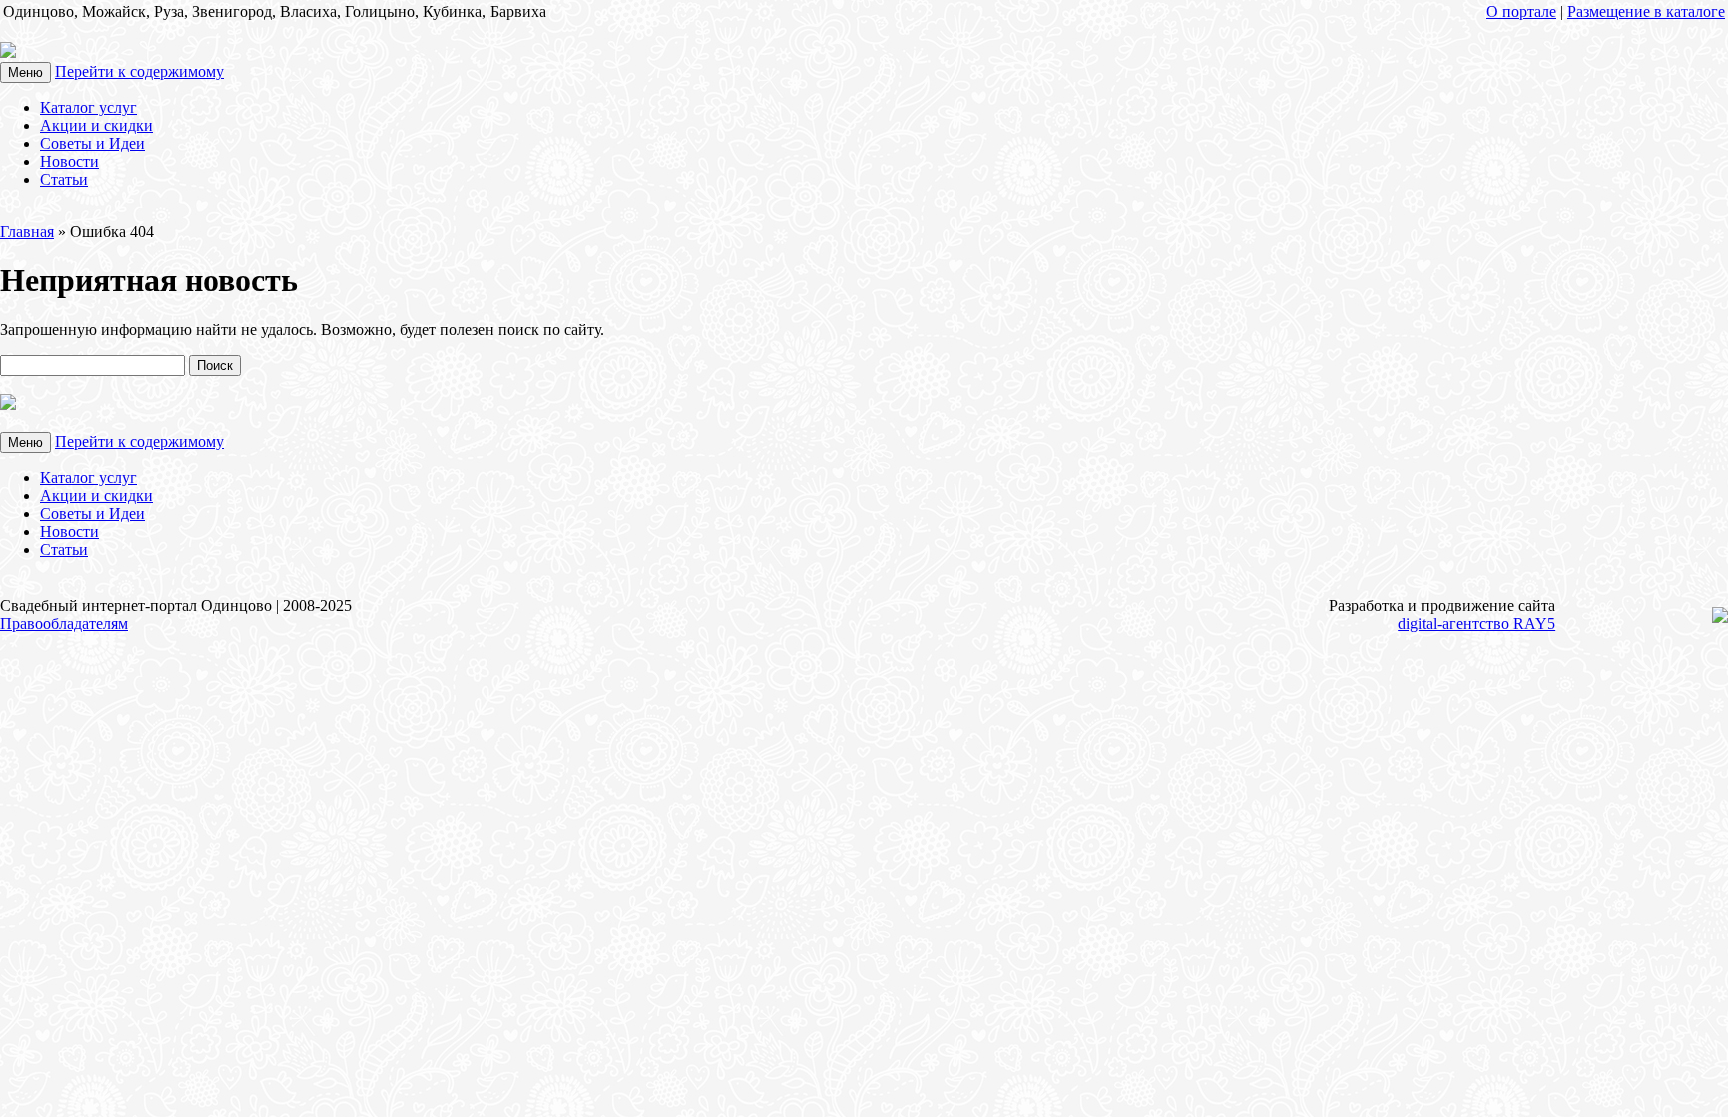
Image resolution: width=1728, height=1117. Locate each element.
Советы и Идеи (92, 143)
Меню (25, 72)
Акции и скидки (96, 125)
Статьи (64, 179)
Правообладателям (64, 623)
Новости (69, 161)
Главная (27, 231)
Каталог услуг (88, 107)
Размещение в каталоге (1646, 11)
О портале (1521, 11)
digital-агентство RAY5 (1476, 623)
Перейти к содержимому (139, 71)
